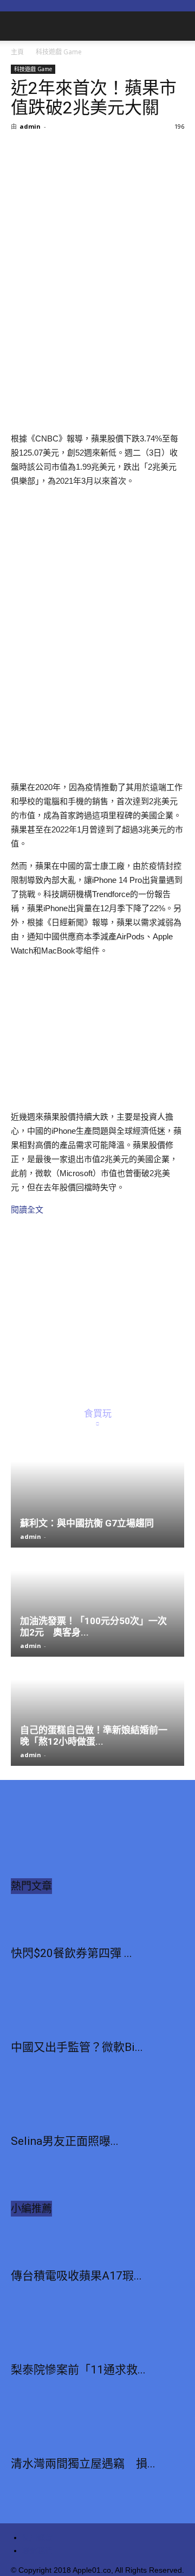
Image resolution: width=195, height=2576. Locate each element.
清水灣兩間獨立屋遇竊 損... (83, 2464)
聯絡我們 (37, 2550)
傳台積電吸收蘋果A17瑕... (76, 2276)
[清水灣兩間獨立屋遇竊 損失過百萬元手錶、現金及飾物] (97, 2431)
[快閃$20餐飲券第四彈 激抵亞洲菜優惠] (97, 1921)
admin (30, 126)
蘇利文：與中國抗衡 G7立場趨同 (87, 1523)
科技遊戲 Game (59, 52)
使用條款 (37, 2537)
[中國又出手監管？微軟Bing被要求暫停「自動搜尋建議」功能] (97, 2015)
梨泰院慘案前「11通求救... (78, 2370)
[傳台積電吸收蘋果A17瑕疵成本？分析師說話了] (97, 2243)
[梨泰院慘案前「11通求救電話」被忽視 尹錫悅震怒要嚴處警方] (97, 2337)
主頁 (17, 52)
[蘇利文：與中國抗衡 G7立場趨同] (97, 1494)
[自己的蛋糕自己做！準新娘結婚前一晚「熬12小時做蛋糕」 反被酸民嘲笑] (97, 1712)
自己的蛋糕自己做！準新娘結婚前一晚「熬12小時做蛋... (94, 1736)
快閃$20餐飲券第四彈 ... (71, 1953)
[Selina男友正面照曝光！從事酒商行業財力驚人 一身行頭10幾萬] (97, 2108)
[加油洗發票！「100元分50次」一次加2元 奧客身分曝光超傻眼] (97, 1603)
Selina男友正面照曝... (65, 2141)
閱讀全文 (27, 1210)
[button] (180, 26)
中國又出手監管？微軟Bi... (77, 2047)
